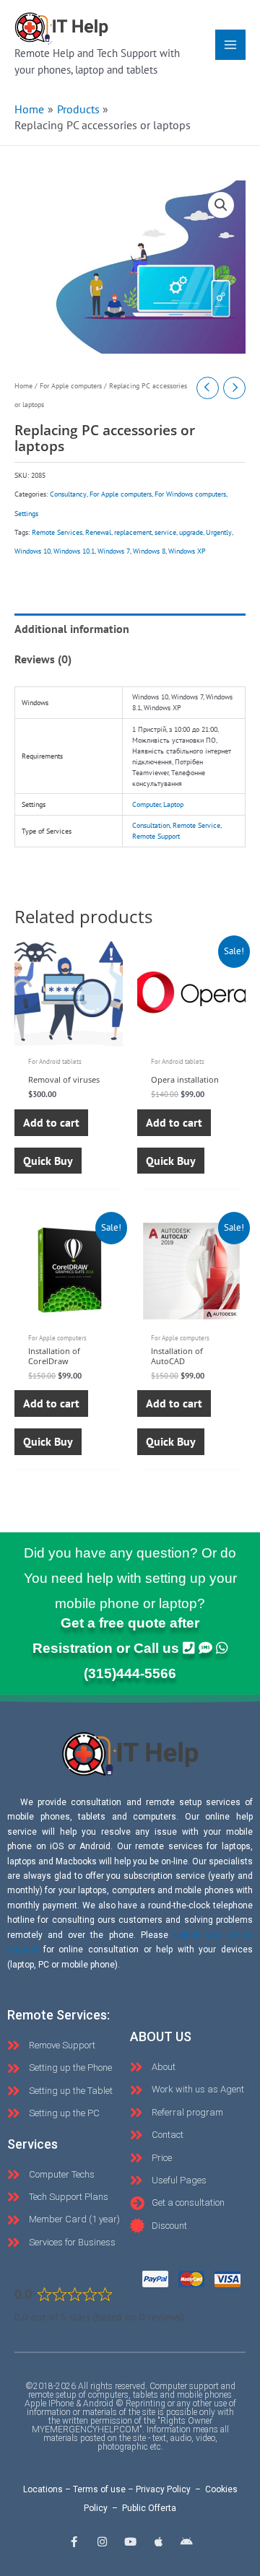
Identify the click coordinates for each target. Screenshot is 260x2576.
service (165, 532)
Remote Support (156, 836)
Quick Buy (48, 1161)
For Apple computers (71, 386)
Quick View (69, 1034)
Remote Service (196, 825)
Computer (146, 804)
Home (23, 386)
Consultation (151, 825)
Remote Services (57, 532)
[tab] (130, 629)
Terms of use (99, 2489)
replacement (133, 532)
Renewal (98, 532)
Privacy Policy (163, 2489)
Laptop (173, 804)
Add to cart (51, 1122)
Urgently (219, 532)
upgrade (191, 532)
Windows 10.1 (74, 551)
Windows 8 (149, 551)
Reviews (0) (43, 659)
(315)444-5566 (130, 1673)
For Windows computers (190, 494)
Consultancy (68, 494)
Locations (43, 2489)
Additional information (72, 629)
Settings (26, 514)
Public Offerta (149, 2508)
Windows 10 (32, 551)
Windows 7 (114, 551)
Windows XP (187, 551)
